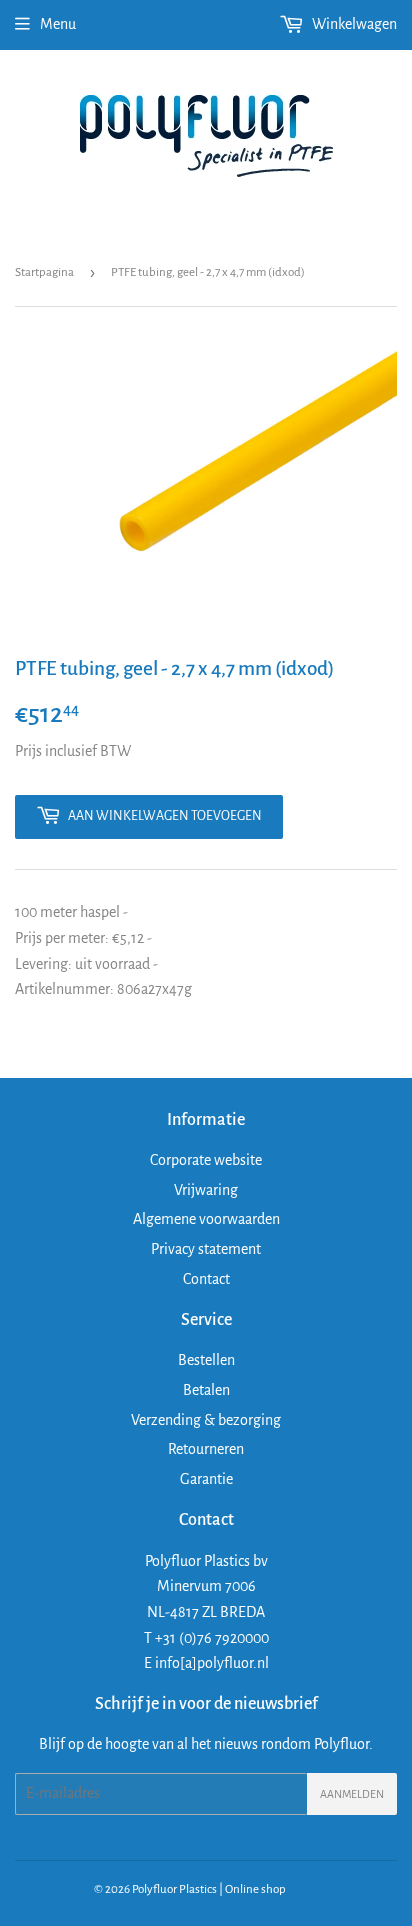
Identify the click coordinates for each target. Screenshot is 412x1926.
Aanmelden (352, 1794)
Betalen (206, 1390)
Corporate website (206, 1160)
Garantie (206, 1479)
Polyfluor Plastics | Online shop (209, 1889)
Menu (58, 24)
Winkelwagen (353, 24)
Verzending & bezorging (206, 1420)
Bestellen (206, 1360)
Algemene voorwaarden (206, 1219)
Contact (206, 1279)
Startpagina (44, 272)
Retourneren (206, 1449)
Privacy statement (206, 1249)
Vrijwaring (206, 1190)
